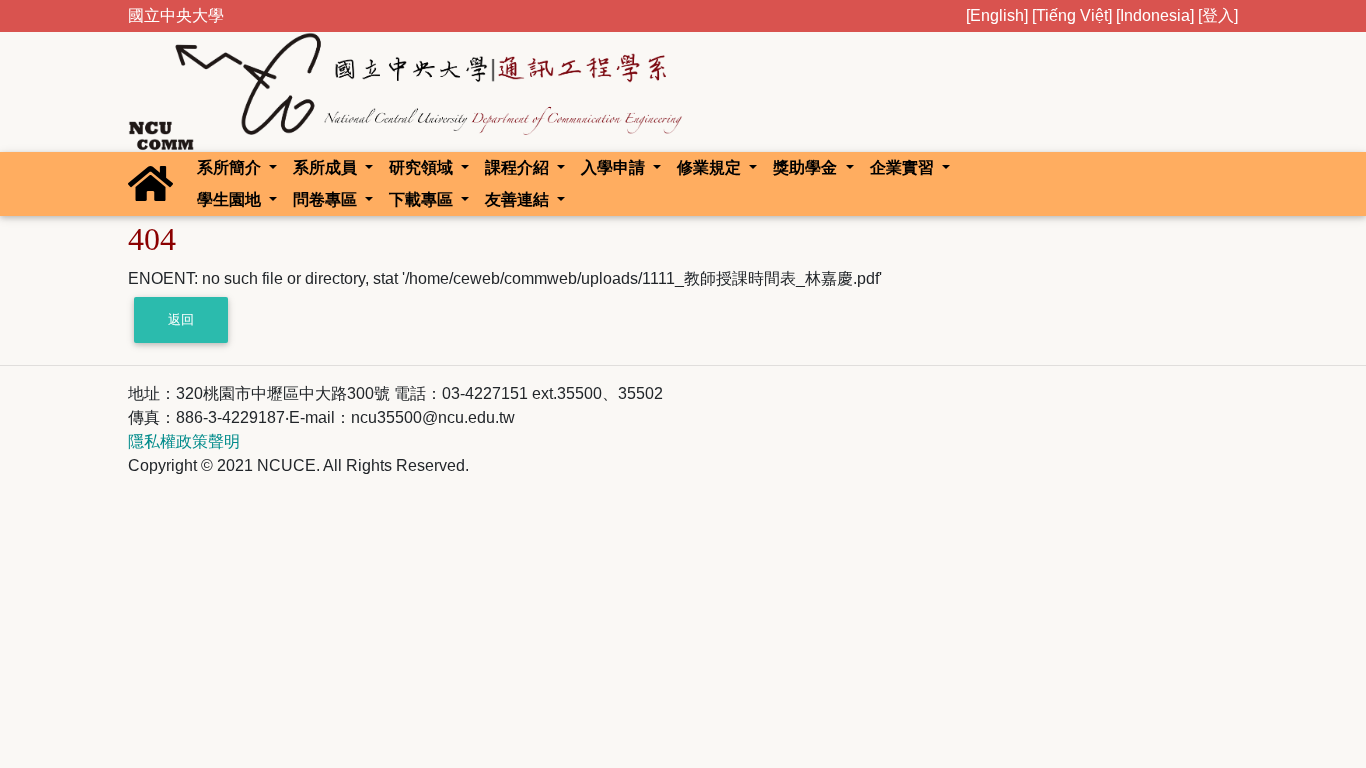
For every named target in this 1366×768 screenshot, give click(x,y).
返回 (181, 319)
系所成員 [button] (327, 167)
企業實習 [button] (904, 167)
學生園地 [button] (231, 199)
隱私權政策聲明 (184, 441)
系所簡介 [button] (231, 167)
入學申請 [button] (615, 167)
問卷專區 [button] (327, 199)
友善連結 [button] (519, 199)
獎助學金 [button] (807, 167)
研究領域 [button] (423, 167)
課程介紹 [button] (519, 167)
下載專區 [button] (423, 199)
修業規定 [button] (711, 167)
